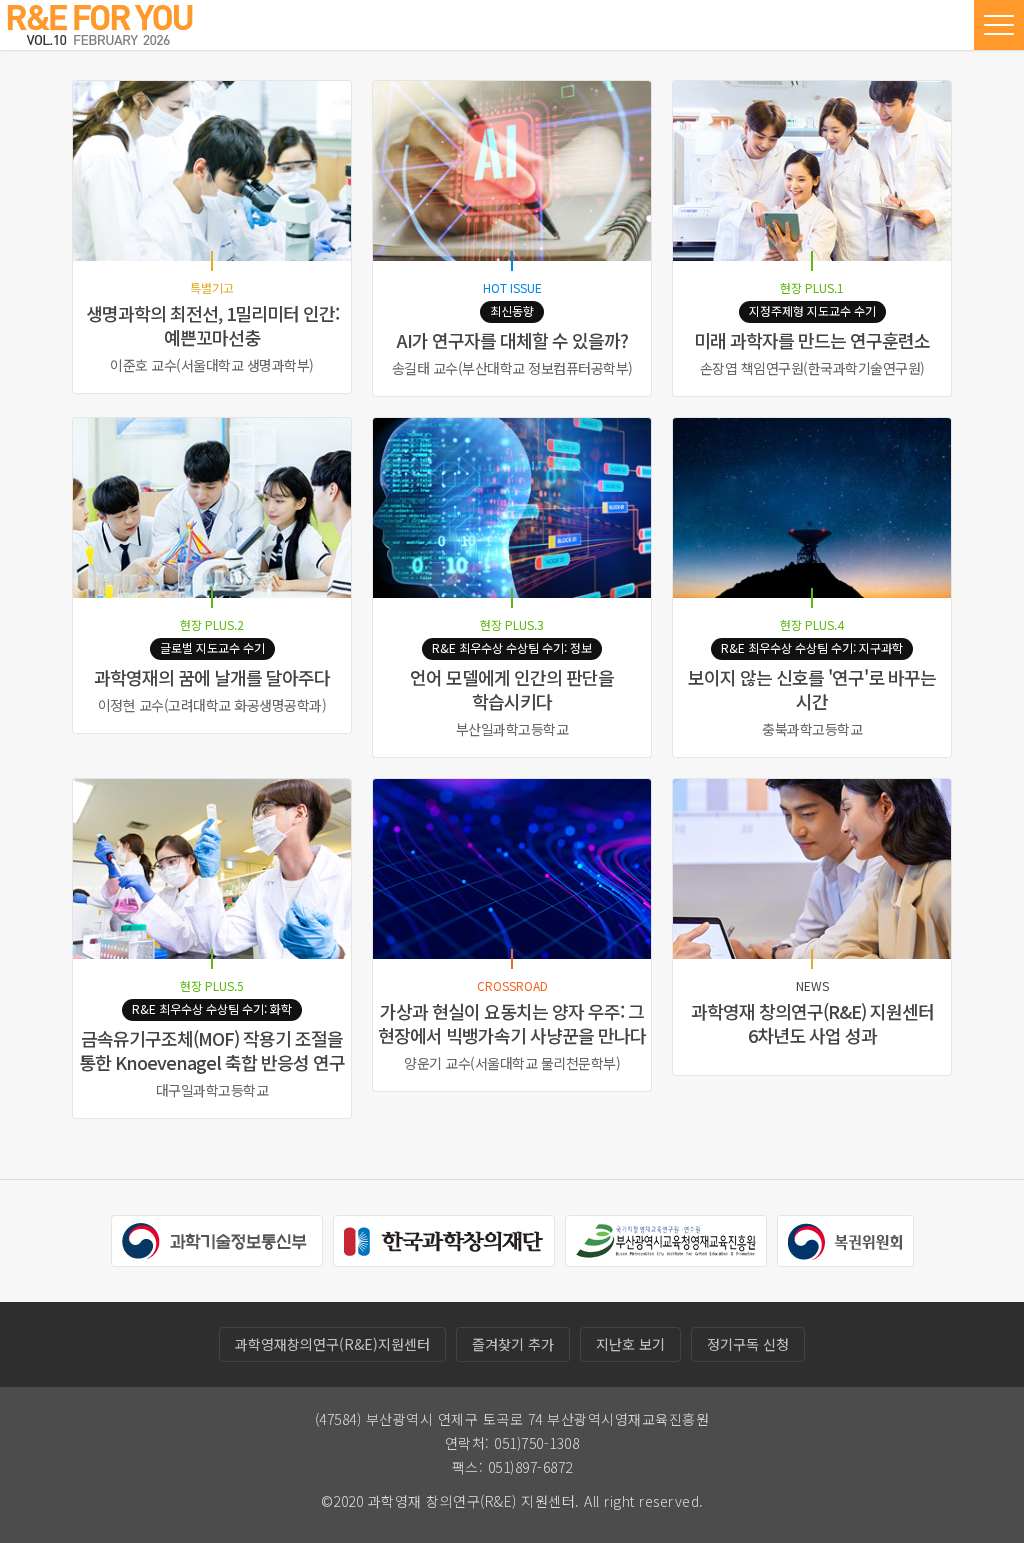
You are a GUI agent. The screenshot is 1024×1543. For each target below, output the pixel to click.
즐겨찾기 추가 (513, 1344)
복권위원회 (845, 1241)
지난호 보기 (630, 1344)
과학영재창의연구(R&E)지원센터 (332, 1344)
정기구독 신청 (748, 1344)
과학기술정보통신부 (217, 1241)
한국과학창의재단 (444, 1241)
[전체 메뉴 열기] (999, 25)
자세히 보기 (212, 237)
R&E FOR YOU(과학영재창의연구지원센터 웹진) (100, 25)
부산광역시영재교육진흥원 (666, 1241)
